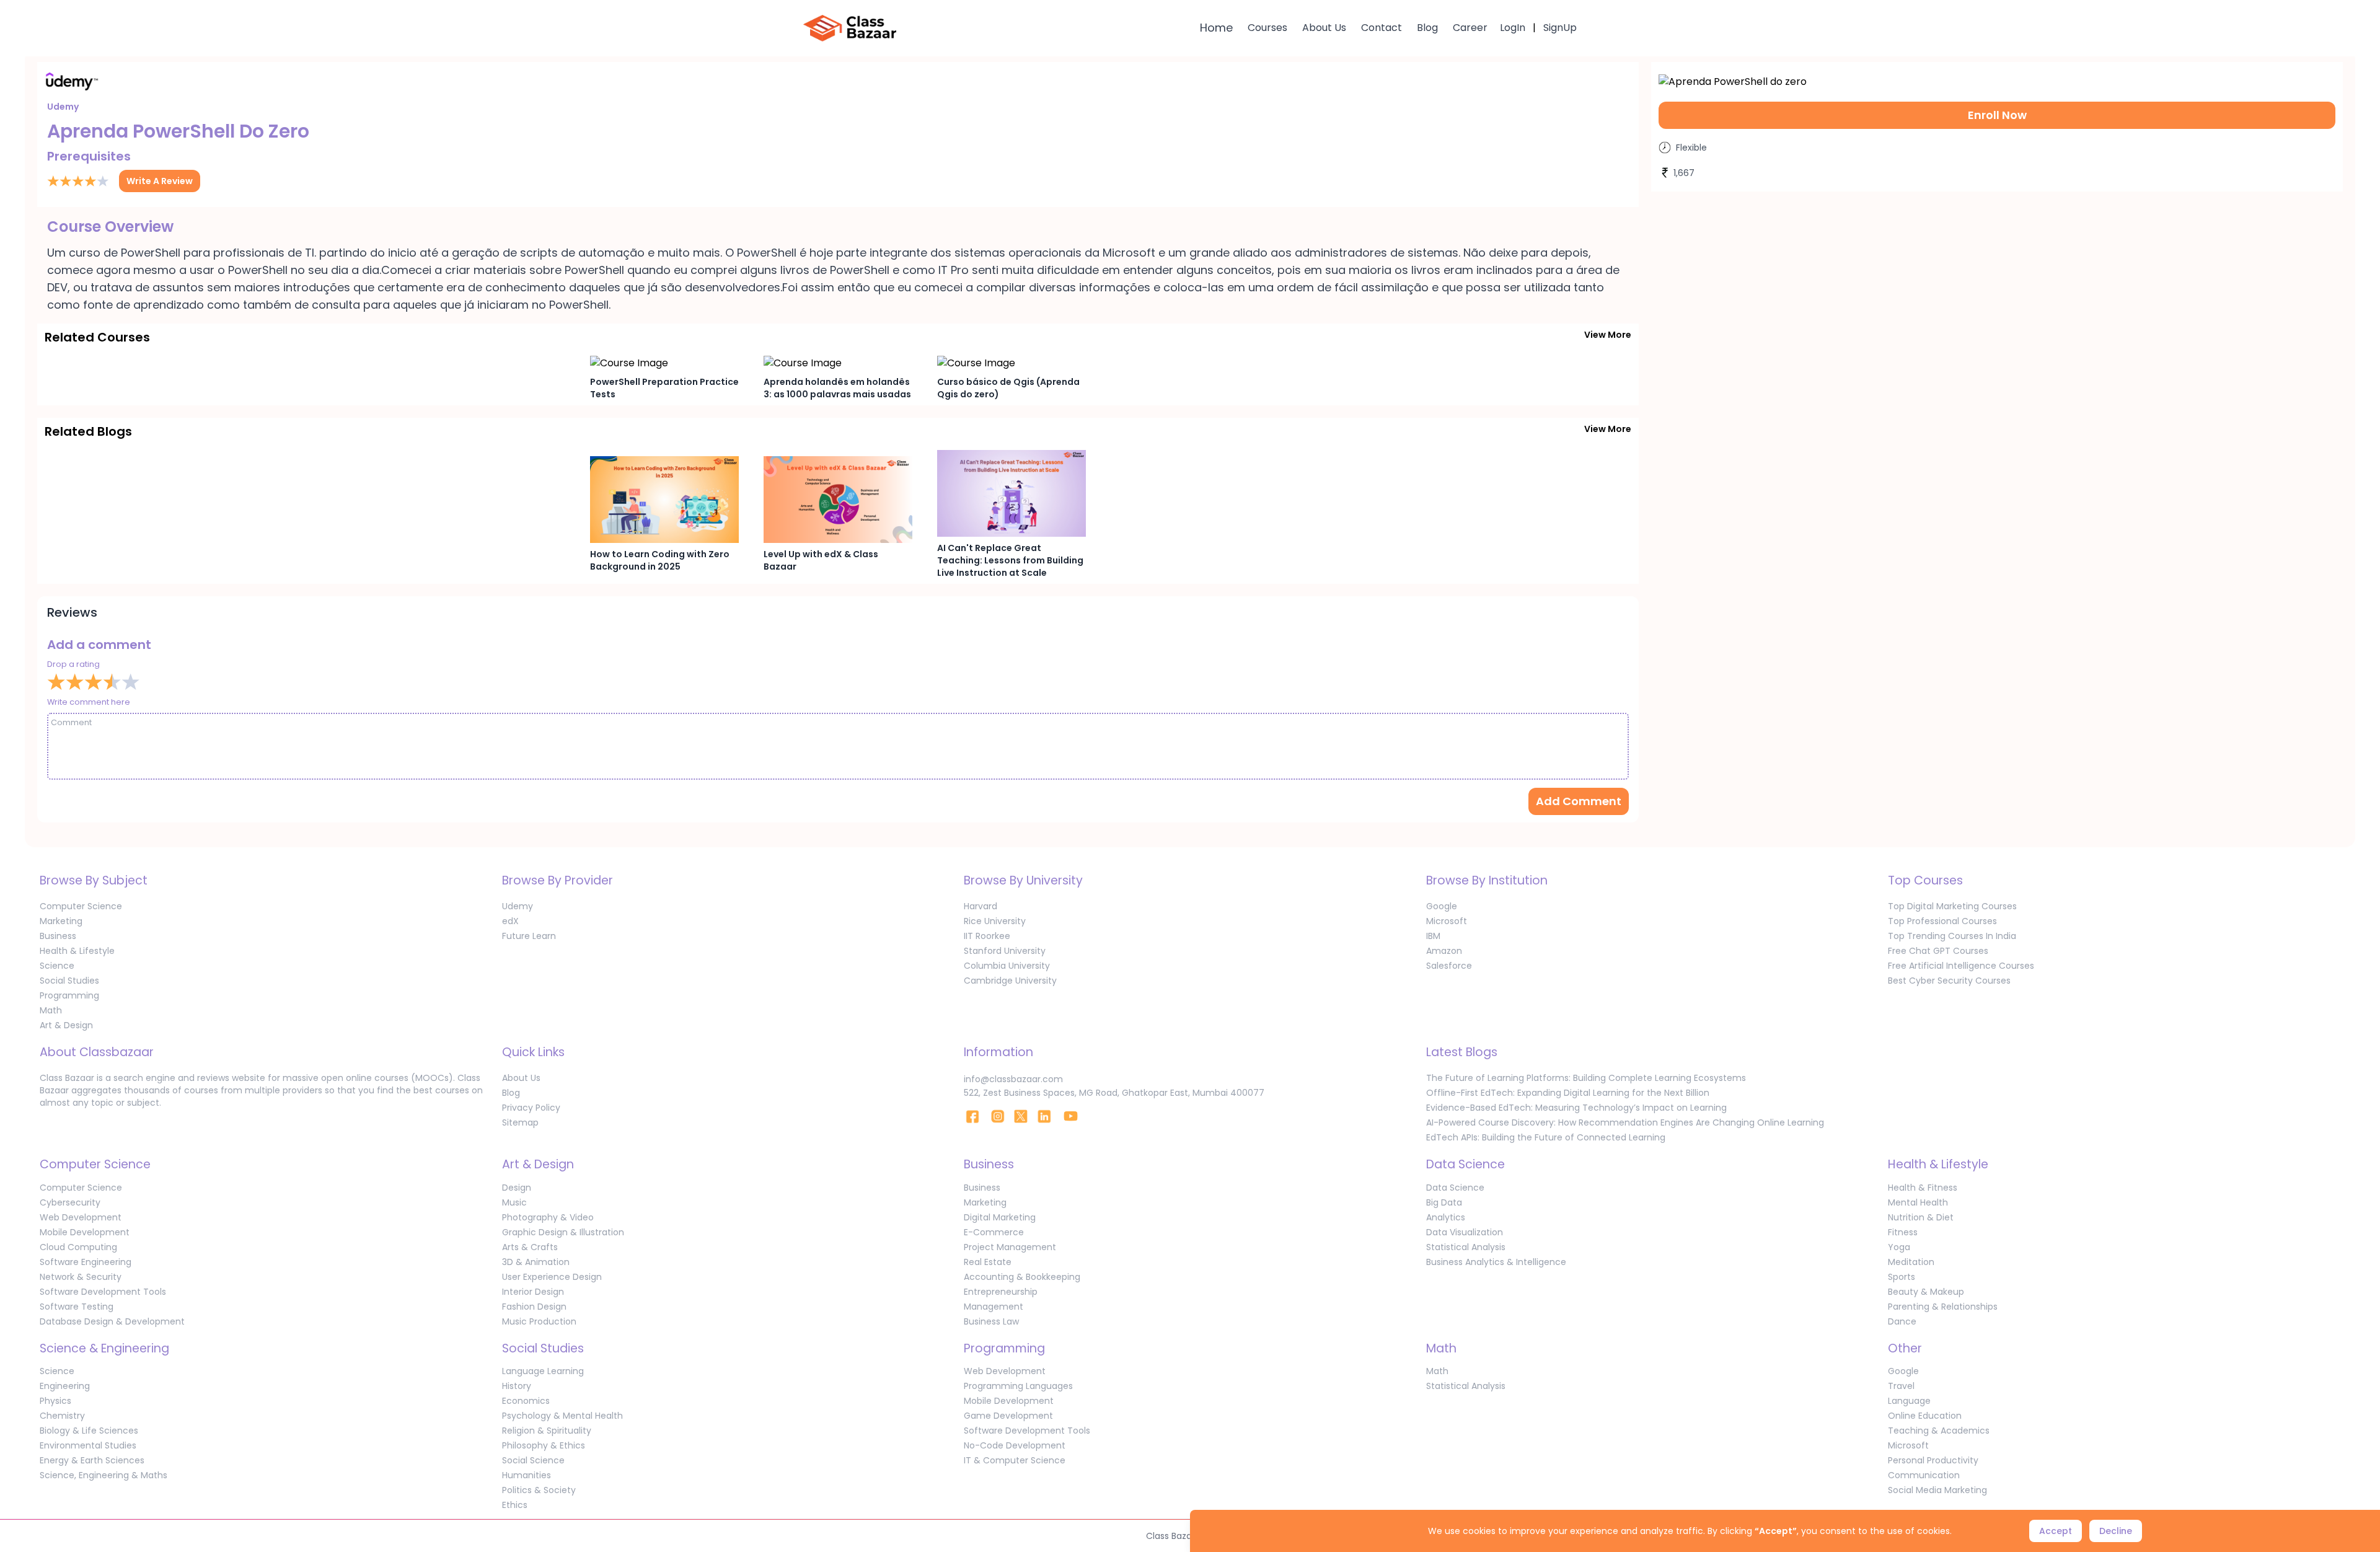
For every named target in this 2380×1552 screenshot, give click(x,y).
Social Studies (69, 981)
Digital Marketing (1000, 1217)
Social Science (533, 1460)
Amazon (1444, 951)
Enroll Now (1997, 115)
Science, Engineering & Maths (104, 1475)
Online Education (1925, 1416)
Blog (1427, 28)
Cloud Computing (78, 1247)
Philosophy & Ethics (544, 1445)
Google (1442, 906)
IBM (1433, 936)
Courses (1267, 28)
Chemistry (62, 1416)
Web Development (81, 1217)
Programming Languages (1018, 1386)
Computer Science (81, 906)
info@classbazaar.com (1013, 1079)
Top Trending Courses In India (1952, 936)
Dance (1902, 1321)
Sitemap (520, 1122)
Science (57, 966)
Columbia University (1007, 966)
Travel (1901, 1386)
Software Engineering (86, 1262)
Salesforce (1449, 966)
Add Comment (1579, 801)
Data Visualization (1465, 1232)
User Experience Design (552, 1277)
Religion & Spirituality (547, 1431)
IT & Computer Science (1015, 1460)
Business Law (991, 1321)
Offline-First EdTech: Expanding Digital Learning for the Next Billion (1568, 1093)
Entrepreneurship (1001, 1292)
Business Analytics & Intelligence (1496, 1262)
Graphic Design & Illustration (563, 1232)
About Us (1324, 28)
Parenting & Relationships (1943, 1307)
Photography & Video (548, 1217)
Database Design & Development (112, 1321)
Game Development (1008, 1416)
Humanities (527, 1475)
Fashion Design (534, 1307)
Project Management (1010, 1247)
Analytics (1446, 1217)
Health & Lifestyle (77, 951)
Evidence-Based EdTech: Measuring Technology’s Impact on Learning (1576, 1108)
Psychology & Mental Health (562, 1416)
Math (51, 1010)
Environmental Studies (88, 1445)
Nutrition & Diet (1921, 1217)
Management (994, 1307)
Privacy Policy (531, 1108)
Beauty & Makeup (1926, 1292)
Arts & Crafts (530, 1247)
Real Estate (988, 1262)
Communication (1924, 1475)
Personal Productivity (1933, 1460)
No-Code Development (1015, 1445)
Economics (526, 1401)
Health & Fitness (1923, 1188)
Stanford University (1005, 951)
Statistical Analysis (1466, 1247)
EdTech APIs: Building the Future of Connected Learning (1546, 1137)
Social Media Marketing (1937, 1490)
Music (514, 1202)
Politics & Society (539, 1490)
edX (510, 921)
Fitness (1903, 1232)
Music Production (539, 1321)
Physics (55, 1401)
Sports (1902, 1277)
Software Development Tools (103, 1292)
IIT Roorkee (987, 936)
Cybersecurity (70, 1202)
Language (1909, 1401)
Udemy (518, 906)
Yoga (1899, 1247)
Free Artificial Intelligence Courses (1961, 966)
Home (1216, 28)
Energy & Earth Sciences (92, 1460)
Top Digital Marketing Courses (1952, 906)
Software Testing (77, 1307)
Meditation (1911, 1262)
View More (1608, 335)
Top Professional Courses (1942, 921)
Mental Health (1918, 1202)
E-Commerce (994, 1232)
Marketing (61, 921)
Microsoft (1447, 921)
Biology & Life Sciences (89, 1431)
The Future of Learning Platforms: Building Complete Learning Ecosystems (1586, 1078)
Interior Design (533, 1292)
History (517, 1386)
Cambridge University (1010, 981)
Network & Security (81, 1277)
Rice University (995, 921)
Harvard (981, 906)
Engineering (65, 1386)
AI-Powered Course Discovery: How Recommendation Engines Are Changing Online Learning (1625, 1122)
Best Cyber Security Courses (1949, 981)
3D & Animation (536, 1262)
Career (1470, 28)
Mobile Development (85, 1232)
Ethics (515, 1505)
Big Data (1444, 1202)
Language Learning (543, 1371)
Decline (2116, 1531)
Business (58, 936)
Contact (1382, 28)
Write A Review (160, 181)
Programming (69, 995)
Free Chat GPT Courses (1938, 951)
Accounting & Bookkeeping (1022, 1277)
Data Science (1455, 1188)
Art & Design (66, 1025)
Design (517, 1188)
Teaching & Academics (1939, 1431)
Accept (2056, 1531)
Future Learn (529, 936)
